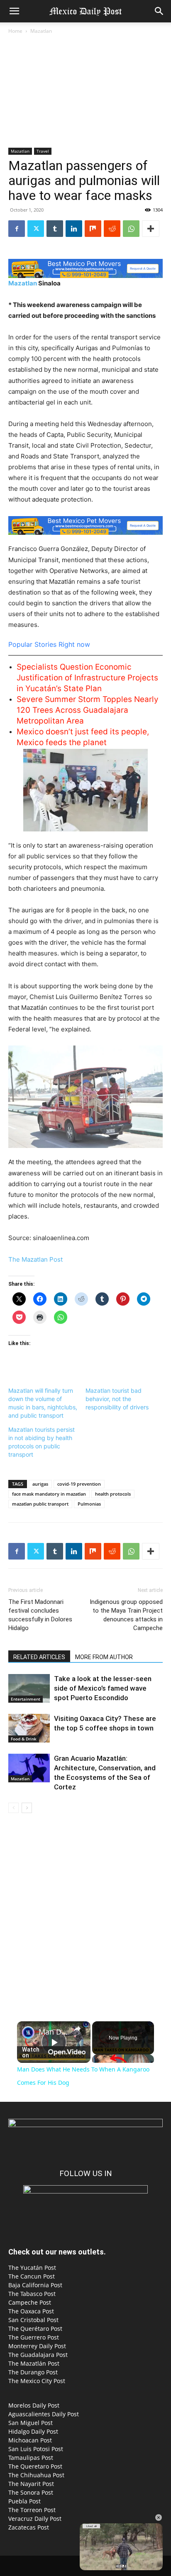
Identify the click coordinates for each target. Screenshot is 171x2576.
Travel (43, 151)
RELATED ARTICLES (39, 1657)
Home (15, 31)
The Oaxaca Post (31, 2311)
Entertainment (26, 1699)
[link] (28, 2033)
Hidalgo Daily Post (33, 2431)
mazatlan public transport (40, 1504)
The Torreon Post (32, 2510)
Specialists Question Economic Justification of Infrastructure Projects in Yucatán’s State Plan (87, 678)
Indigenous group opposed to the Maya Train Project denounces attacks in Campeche (126, 1615)
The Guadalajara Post (38, 2355)
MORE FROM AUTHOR (104, 1657)
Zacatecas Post (29, 2527)
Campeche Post (30, 2302)
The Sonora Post (31, 2492)
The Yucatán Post (32, 2268)
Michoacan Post (30, 2440)
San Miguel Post (31, 2423)
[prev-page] (13, 1808)
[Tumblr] (55, 229)
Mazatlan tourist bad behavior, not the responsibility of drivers (117, 1399)
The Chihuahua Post (36, 2475)
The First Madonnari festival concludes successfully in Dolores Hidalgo (40, 1615)
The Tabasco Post (32, 2294)
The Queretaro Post (35, 2466)
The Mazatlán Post (34, 2363)
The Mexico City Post (37, 2381)
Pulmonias (89, 1504)
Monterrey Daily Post (37, 2346)
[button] (14, 11)
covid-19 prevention (79, 1484)
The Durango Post (33, 2372)
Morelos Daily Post (34, 2405)
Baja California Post (35, 2285)
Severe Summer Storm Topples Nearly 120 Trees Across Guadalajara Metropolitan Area (88, 710)
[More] (151, 229)
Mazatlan (41, 31)
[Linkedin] (74, 229)
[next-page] (27, 1808)
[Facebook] (17, 229)
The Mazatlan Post (35, 1259)
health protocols (113, 1494)
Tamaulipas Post (31, 2458)
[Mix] (93, 229)
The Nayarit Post (31, 2484)
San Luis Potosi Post (36, 2449)
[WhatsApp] (131, 229)
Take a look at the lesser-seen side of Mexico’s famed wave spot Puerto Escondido (103, 1688)
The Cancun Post (32, 2276)
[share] (77, 2029)
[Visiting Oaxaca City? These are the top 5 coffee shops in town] (29, 1728)
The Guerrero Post (34, 2337)
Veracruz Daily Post (35, 2519)
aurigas (40, 1484)
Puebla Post (24, 2501)
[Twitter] (36, 229)
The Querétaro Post (35, 2329)
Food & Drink (24, 1739)
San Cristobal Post (33, 2320)
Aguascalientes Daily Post (44, 2414)
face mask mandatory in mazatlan (49, 1494)
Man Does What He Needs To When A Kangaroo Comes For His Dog (54, 2032)
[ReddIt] (112, 229)
